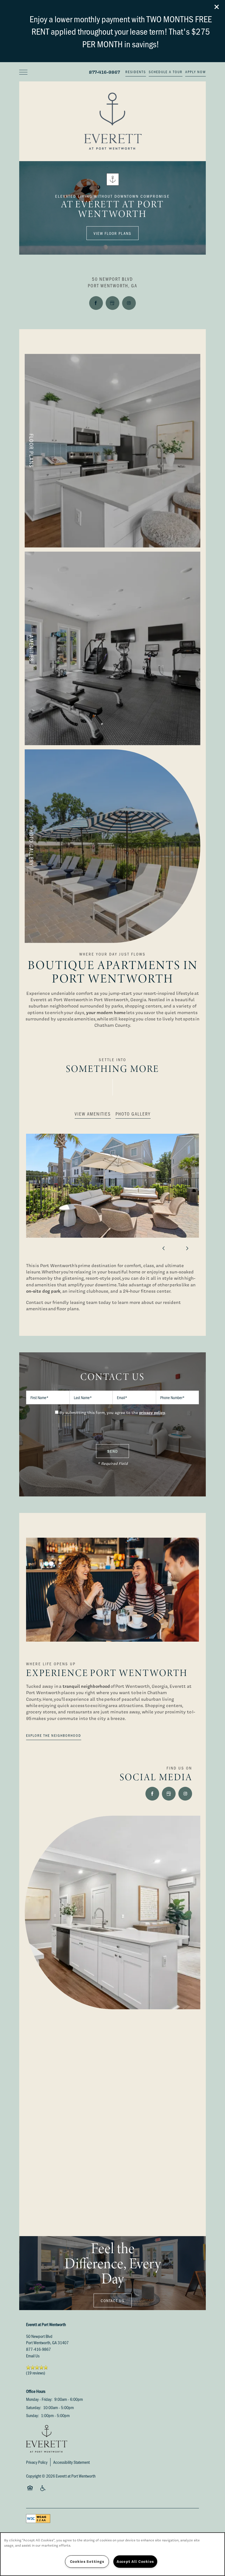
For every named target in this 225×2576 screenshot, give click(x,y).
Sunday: (33, 2415)
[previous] (164, 1248)
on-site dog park (43, 1291)
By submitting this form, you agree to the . (113, 1413)
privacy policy (152, 1412)
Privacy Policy (37, 2462)
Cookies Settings (87, 2561)
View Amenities (93, 1114)
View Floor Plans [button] (113, 233)
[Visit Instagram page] (129, 303)
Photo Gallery (133, 1114)
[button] (217, 7)
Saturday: (34, 2407)
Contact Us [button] (113, 2300)
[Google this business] (113, 303)
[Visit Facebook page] (96, 303)
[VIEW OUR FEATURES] (113, 648)
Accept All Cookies (135, 2561)
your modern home (106, 1012)
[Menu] (23, 72)
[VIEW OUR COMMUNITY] (113, 846)
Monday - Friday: (39, 2399)
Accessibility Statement (71, 2462)
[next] (187, 1248)
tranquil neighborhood (86, 1686)
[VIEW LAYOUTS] (113, 451)
